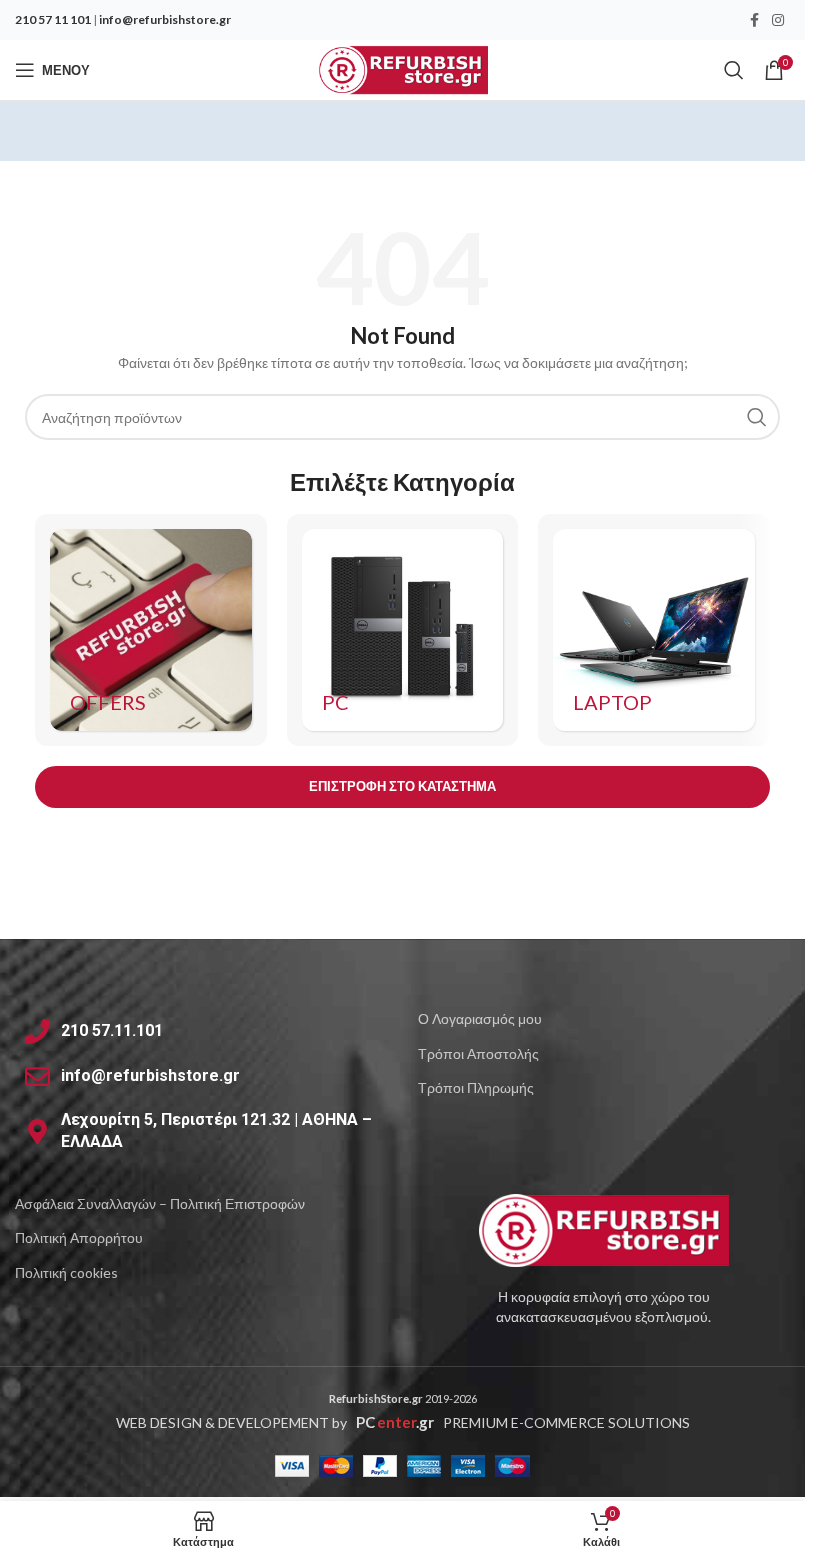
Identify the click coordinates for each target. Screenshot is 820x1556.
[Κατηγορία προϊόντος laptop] (654, 630)
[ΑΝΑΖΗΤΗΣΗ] (757, 417)
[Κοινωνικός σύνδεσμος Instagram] (778, 20)
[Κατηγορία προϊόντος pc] (403, 630)
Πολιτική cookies (66, 1272)
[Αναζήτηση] (734, 70)
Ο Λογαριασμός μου (480, 1018)
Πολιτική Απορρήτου (79, 1237)
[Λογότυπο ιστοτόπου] (402, 68)
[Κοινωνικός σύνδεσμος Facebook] (754, 20)
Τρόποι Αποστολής (478, 1053)
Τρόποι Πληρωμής (476, 1087)
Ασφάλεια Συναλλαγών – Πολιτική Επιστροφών (160, 1203)
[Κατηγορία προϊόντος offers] (151, 630)
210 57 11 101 (53, 19)
